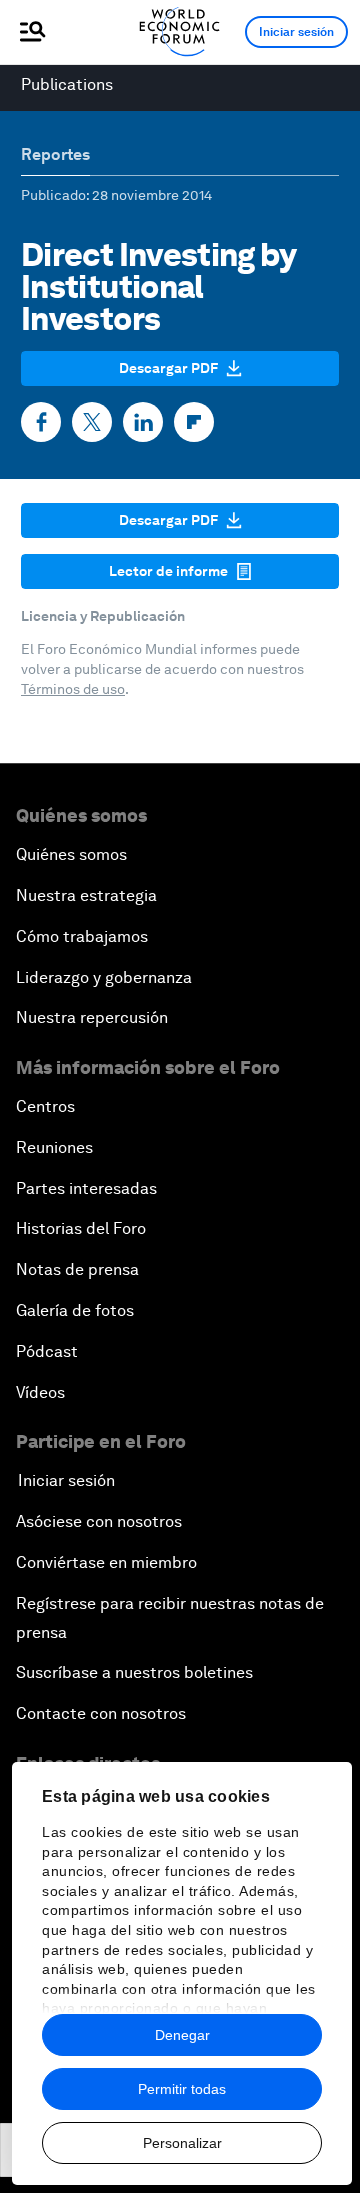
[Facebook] (41, 422)
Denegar (182, 2035)
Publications (67, 84)
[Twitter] (92, 422)
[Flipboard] (194, 422)
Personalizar (182, 2143)
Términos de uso (73, 689)
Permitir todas (182, 2089)
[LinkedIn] (143, 422)
